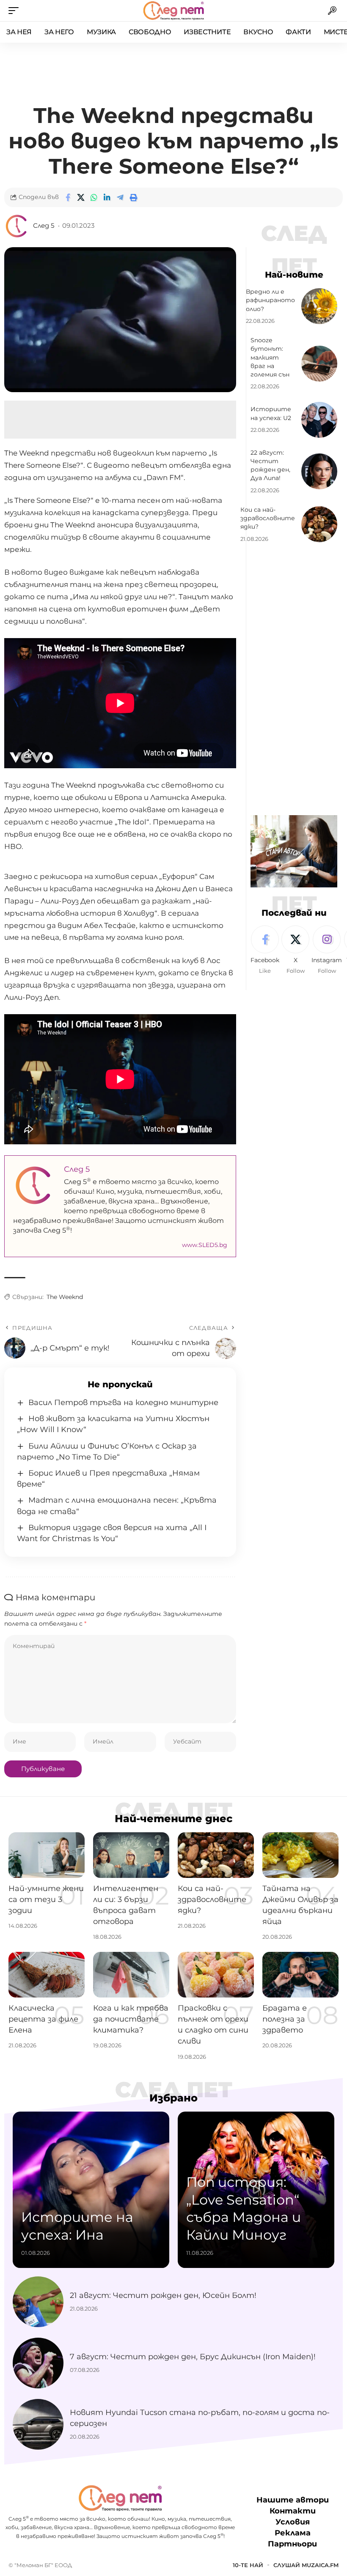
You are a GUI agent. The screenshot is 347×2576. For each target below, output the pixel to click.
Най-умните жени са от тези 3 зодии (46, 1899)
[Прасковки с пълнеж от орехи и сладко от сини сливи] (216, 1975)
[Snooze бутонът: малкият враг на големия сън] (319, 364)
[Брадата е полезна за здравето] (300, 1975)
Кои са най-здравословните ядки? (268, 518)
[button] (16, 11)
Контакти (293, 2511)
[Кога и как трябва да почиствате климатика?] (131, 1975)
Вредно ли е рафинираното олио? (270, 300)
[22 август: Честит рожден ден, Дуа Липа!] (319, 471)
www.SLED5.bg (205, 1245)
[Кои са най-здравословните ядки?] (319, 524)
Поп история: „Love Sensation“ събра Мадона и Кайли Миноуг (244, 2208)
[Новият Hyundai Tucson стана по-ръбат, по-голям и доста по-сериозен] (38, 2424)
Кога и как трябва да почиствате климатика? (131, 2019)
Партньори (292, 2544)
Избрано (173, 2098)
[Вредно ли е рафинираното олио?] (319, 306)
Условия (293, 2522)
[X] (295, 950)
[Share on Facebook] (68, 197)
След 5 (44, 226)
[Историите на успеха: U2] (319, 420)
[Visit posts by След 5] (17, 226)
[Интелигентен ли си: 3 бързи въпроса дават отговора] (131, 1855)
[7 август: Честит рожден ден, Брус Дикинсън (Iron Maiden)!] (38, 2363)
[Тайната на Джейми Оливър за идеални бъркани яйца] (300, 1855)
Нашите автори (293, 2500)
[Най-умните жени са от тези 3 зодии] (47, 1855)
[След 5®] (173, 11)
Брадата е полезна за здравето (285, 2019)
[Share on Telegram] (120, 197)
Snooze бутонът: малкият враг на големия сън (270, 357)
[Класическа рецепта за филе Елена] (47, 1975)
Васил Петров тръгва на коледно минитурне (123, 1403)
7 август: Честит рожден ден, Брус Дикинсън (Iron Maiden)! (193, 2357)
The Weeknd (65, 1297)
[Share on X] (81, 197)
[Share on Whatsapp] (94, 197)
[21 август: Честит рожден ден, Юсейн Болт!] (38, 2302)
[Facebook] (265, 950)
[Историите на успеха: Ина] (91, 2190)
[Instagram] (327, 950)
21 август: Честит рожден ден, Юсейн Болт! (163, 2295)
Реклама (293, 2533)
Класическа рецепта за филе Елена (43, 2019)
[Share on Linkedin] (107, 197)
